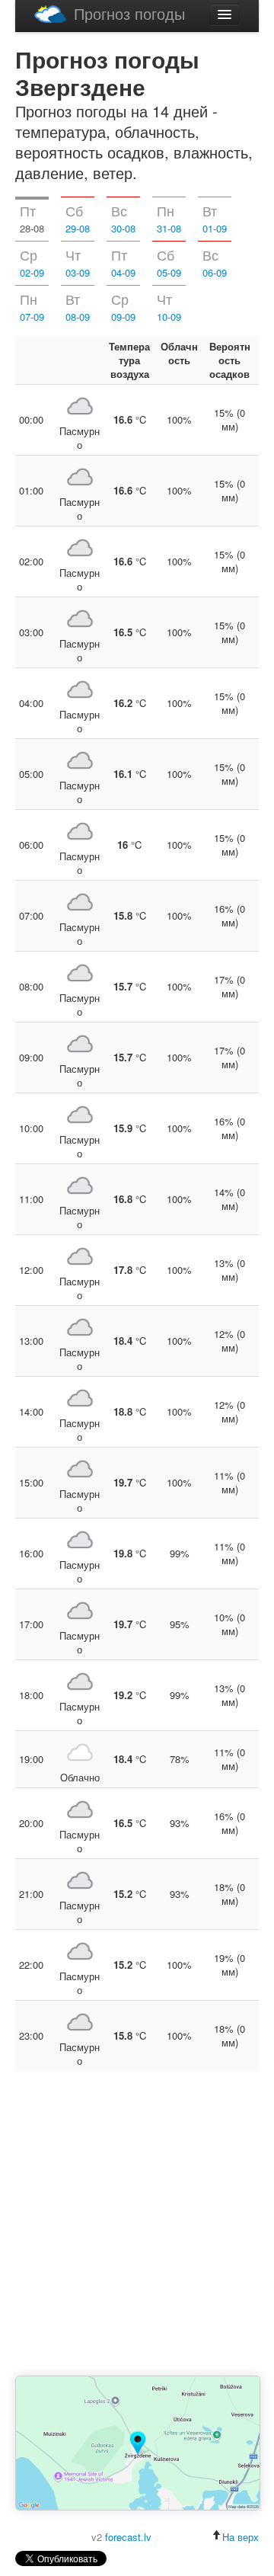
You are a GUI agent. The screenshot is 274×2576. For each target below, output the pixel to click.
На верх (241, 2537)
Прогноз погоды (129, 13)
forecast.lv (128, 2537)
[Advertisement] (137, 2225)
